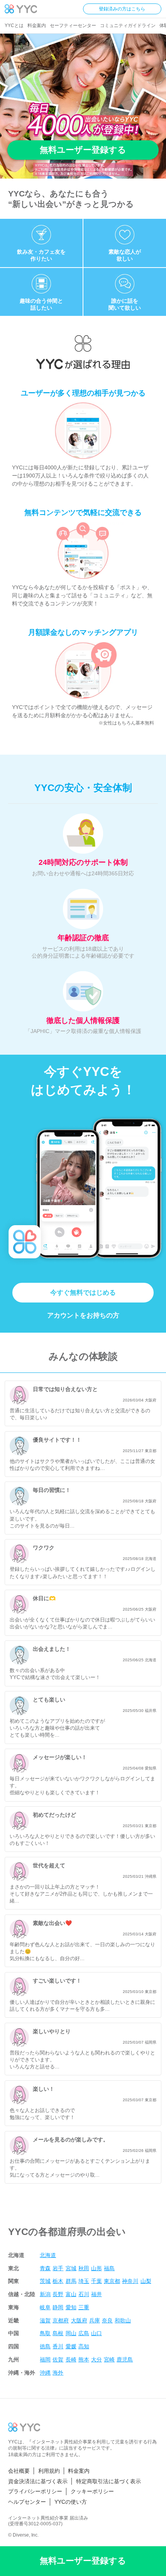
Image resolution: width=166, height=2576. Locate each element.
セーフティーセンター (73, 26)
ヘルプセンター (27, 2502)
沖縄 (45, 2373)
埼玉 (84, 2281)
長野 (58, 2294)
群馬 (71, 2281)
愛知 (71, 2307)
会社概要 (19, 2471)
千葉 (97, 2281)
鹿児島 (125, 2359)
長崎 (71, 2359)
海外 (58, 2373)
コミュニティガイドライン (128, 26)
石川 (84, 2294)
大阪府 (79, 2320)
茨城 (45, 2281)
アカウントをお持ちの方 (83, 1315)
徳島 (45, 2346)
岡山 (71, 2333)
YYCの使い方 (71, 2502)
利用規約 (49, 2471)
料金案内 (37, 26)
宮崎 (109, 2359)
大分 (97, 2359)
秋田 (84, 2268)
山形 (97, 2268)
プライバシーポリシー (35, 2492)
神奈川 (130, 2281)
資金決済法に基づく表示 (38, 2481)
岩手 (58, 2268)
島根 (58, 2333)
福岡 (45, 2359)
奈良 (107, 2320)
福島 (109, 2268)
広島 (84, 2333)
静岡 (58, 2307)
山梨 (146, 2281)
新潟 (45, 2294)
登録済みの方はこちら (122, 9)
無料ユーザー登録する (83, 150)
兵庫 (95, 2320)
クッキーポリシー (92, 2492)
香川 (58, 2346)
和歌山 (123, 2320)
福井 (97, 2294)
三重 (84, 2307)
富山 (71, 2294)
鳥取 (45, 2333)
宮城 (71, 2268)
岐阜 (45, 2307)
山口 (97, 2333)
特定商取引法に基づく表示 (108, 2481)
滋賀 (45, 2320)
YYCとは (14, 26)
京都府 (61, 2320)
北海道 (48, 2255)
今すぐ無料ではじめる (83, 1293)
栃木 (58, 2281)
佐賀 (58, 2359)
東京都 (112, 2281)
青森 (45, 2268)
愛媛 (71, 2346)
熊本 (84, 2359)
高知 (84, 2346)
